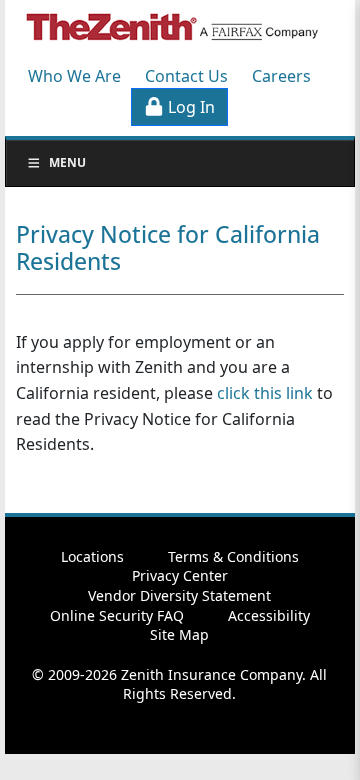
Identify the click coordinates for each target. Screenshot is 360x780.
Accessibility (269, 615)
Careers (281, 76)
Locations (92, 556)
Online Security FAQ (117, 615)
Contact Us (186, 76)
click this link (265, 393)
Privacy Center (180, 575)
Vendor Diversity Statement (179, 595)
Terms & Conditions (233, 556)
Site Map (179, 634)
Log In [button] (189, 107)
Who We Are (74, 76)
